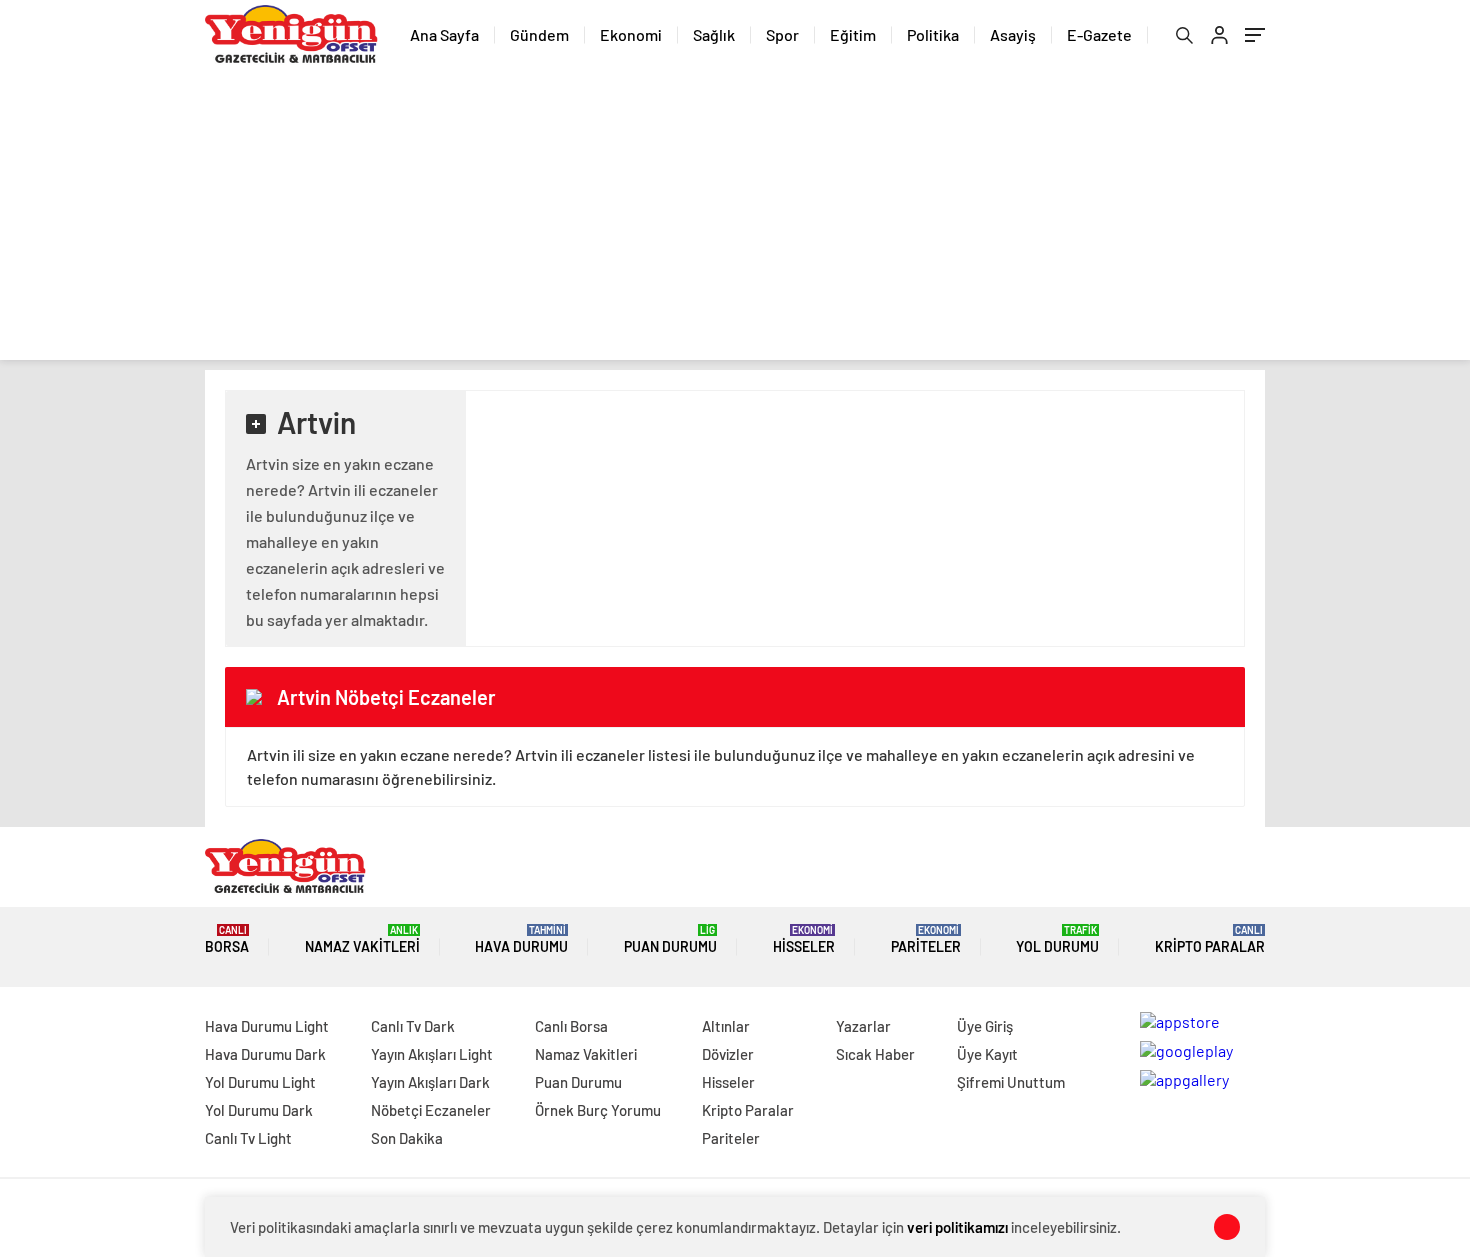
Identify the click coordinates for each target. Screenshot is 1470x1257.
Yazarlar (863, 1026)
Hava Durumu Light (267, 1026)
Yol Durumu (1057, 939)
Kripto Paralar (1210, 939)
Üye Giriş (985, 1026)
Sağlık (714, 34)
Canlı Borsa (571, 1026)
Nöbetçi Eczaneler (431, 1110)
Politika (933, 34)
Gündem (539, 34)
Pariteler (926, 939)
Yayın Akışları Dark (430, 1082)
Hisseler (804, 939)
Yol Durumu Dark (259, 1110)
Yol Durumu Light (260, 1082)
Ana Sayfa (444, 34)
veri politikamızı (957, 1227)
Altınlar (726, 1026)
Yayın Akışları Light (432, 1054)
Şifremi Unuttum (1011, 1082)
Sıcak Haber (875, 1054)
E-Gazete (1099, 34)
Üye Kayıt (987, 1054)
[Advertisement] (735, 220)
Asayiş (1013, 34)
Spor (782, 34)
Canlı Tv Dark (413, 1026)
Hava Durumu (521, 939)
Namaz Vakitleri (362, 939)
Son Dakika (407, 1138)
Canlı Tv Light (248, 1138)
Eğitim (853, 34)
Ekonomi (631, 34)
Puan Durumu (670, 939)
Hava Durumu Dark (265, 1054)
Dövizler (728, 1054)
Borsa (227, 939)
